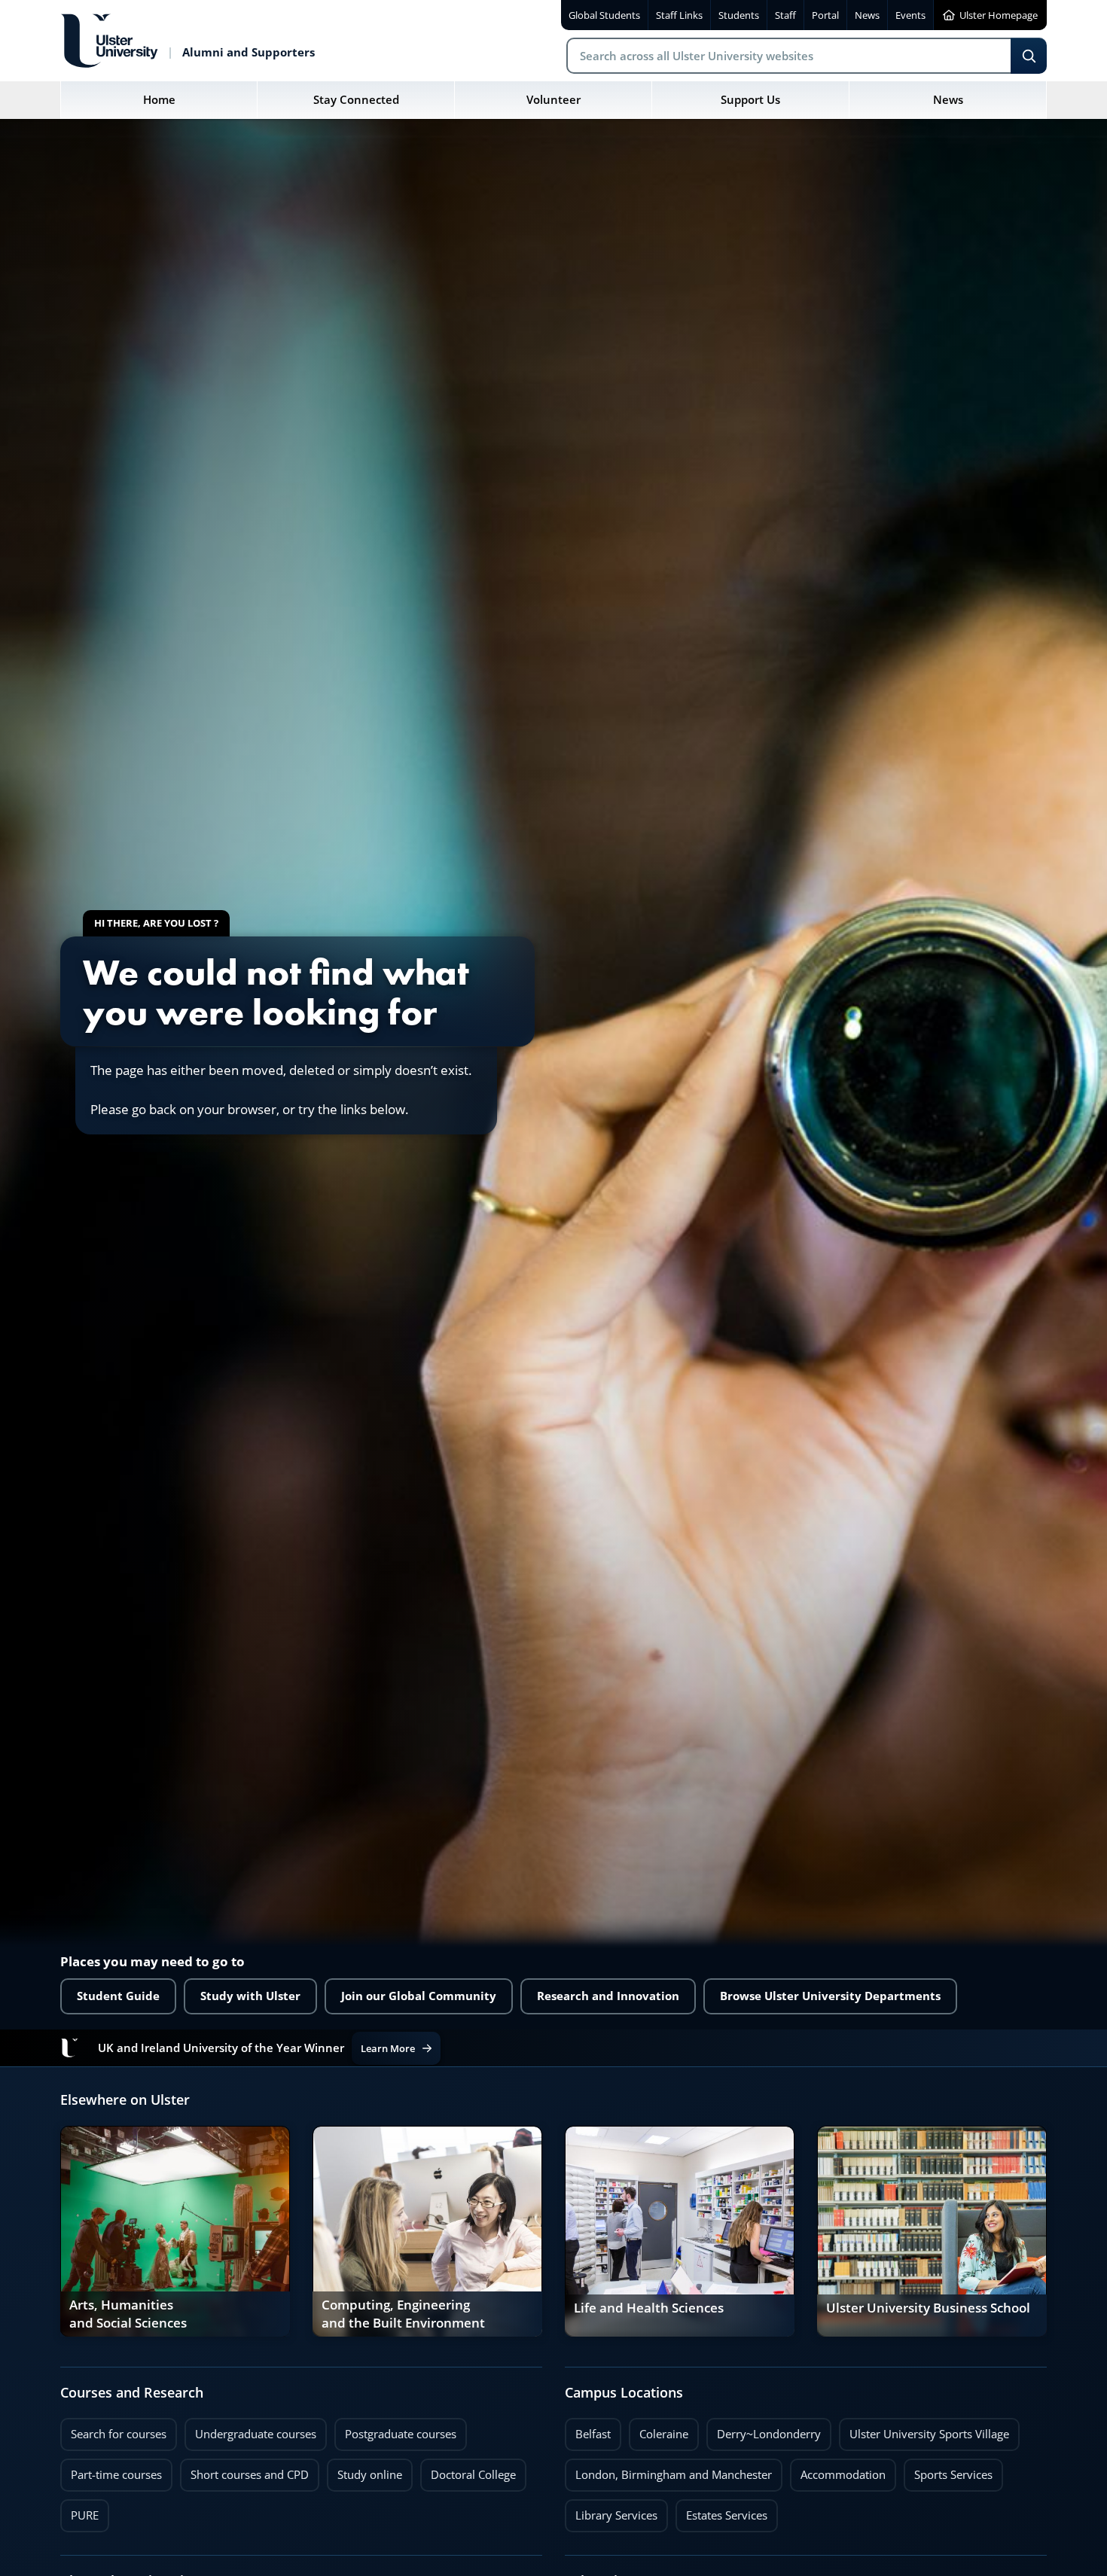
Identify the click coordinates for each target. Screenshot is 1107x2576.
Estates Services (721, 2511)
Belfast (588, 2430)
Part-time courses (111, 2471)
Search (1029, 56)
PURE (85, 2515)
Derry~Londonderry (764, 2430)
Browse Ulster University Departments (830, 1996)
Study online (364, 2471)
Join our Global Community (419, 1996)
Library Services (611, 2511)
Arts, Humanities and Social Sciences (128, 2314)
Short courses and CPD (244, 2471)
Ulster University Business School (928, 2308)
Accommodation (838, 2471)
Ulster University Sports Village (929, 2434)
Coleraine (659, 2430)
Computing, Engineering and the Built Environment (403, 2314)
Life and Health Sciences (649, 2308)
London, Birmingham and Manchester (674, 2475)
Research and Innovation (608, 1996)
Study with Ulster (250, 1996)
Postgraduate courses (395, 2430)
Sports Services (948, 2471)
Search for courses (119, 2434)
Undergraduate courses (250, 2430)
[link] (175, 2231)
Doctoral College (468, 2471)
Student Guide (118, 1996)
